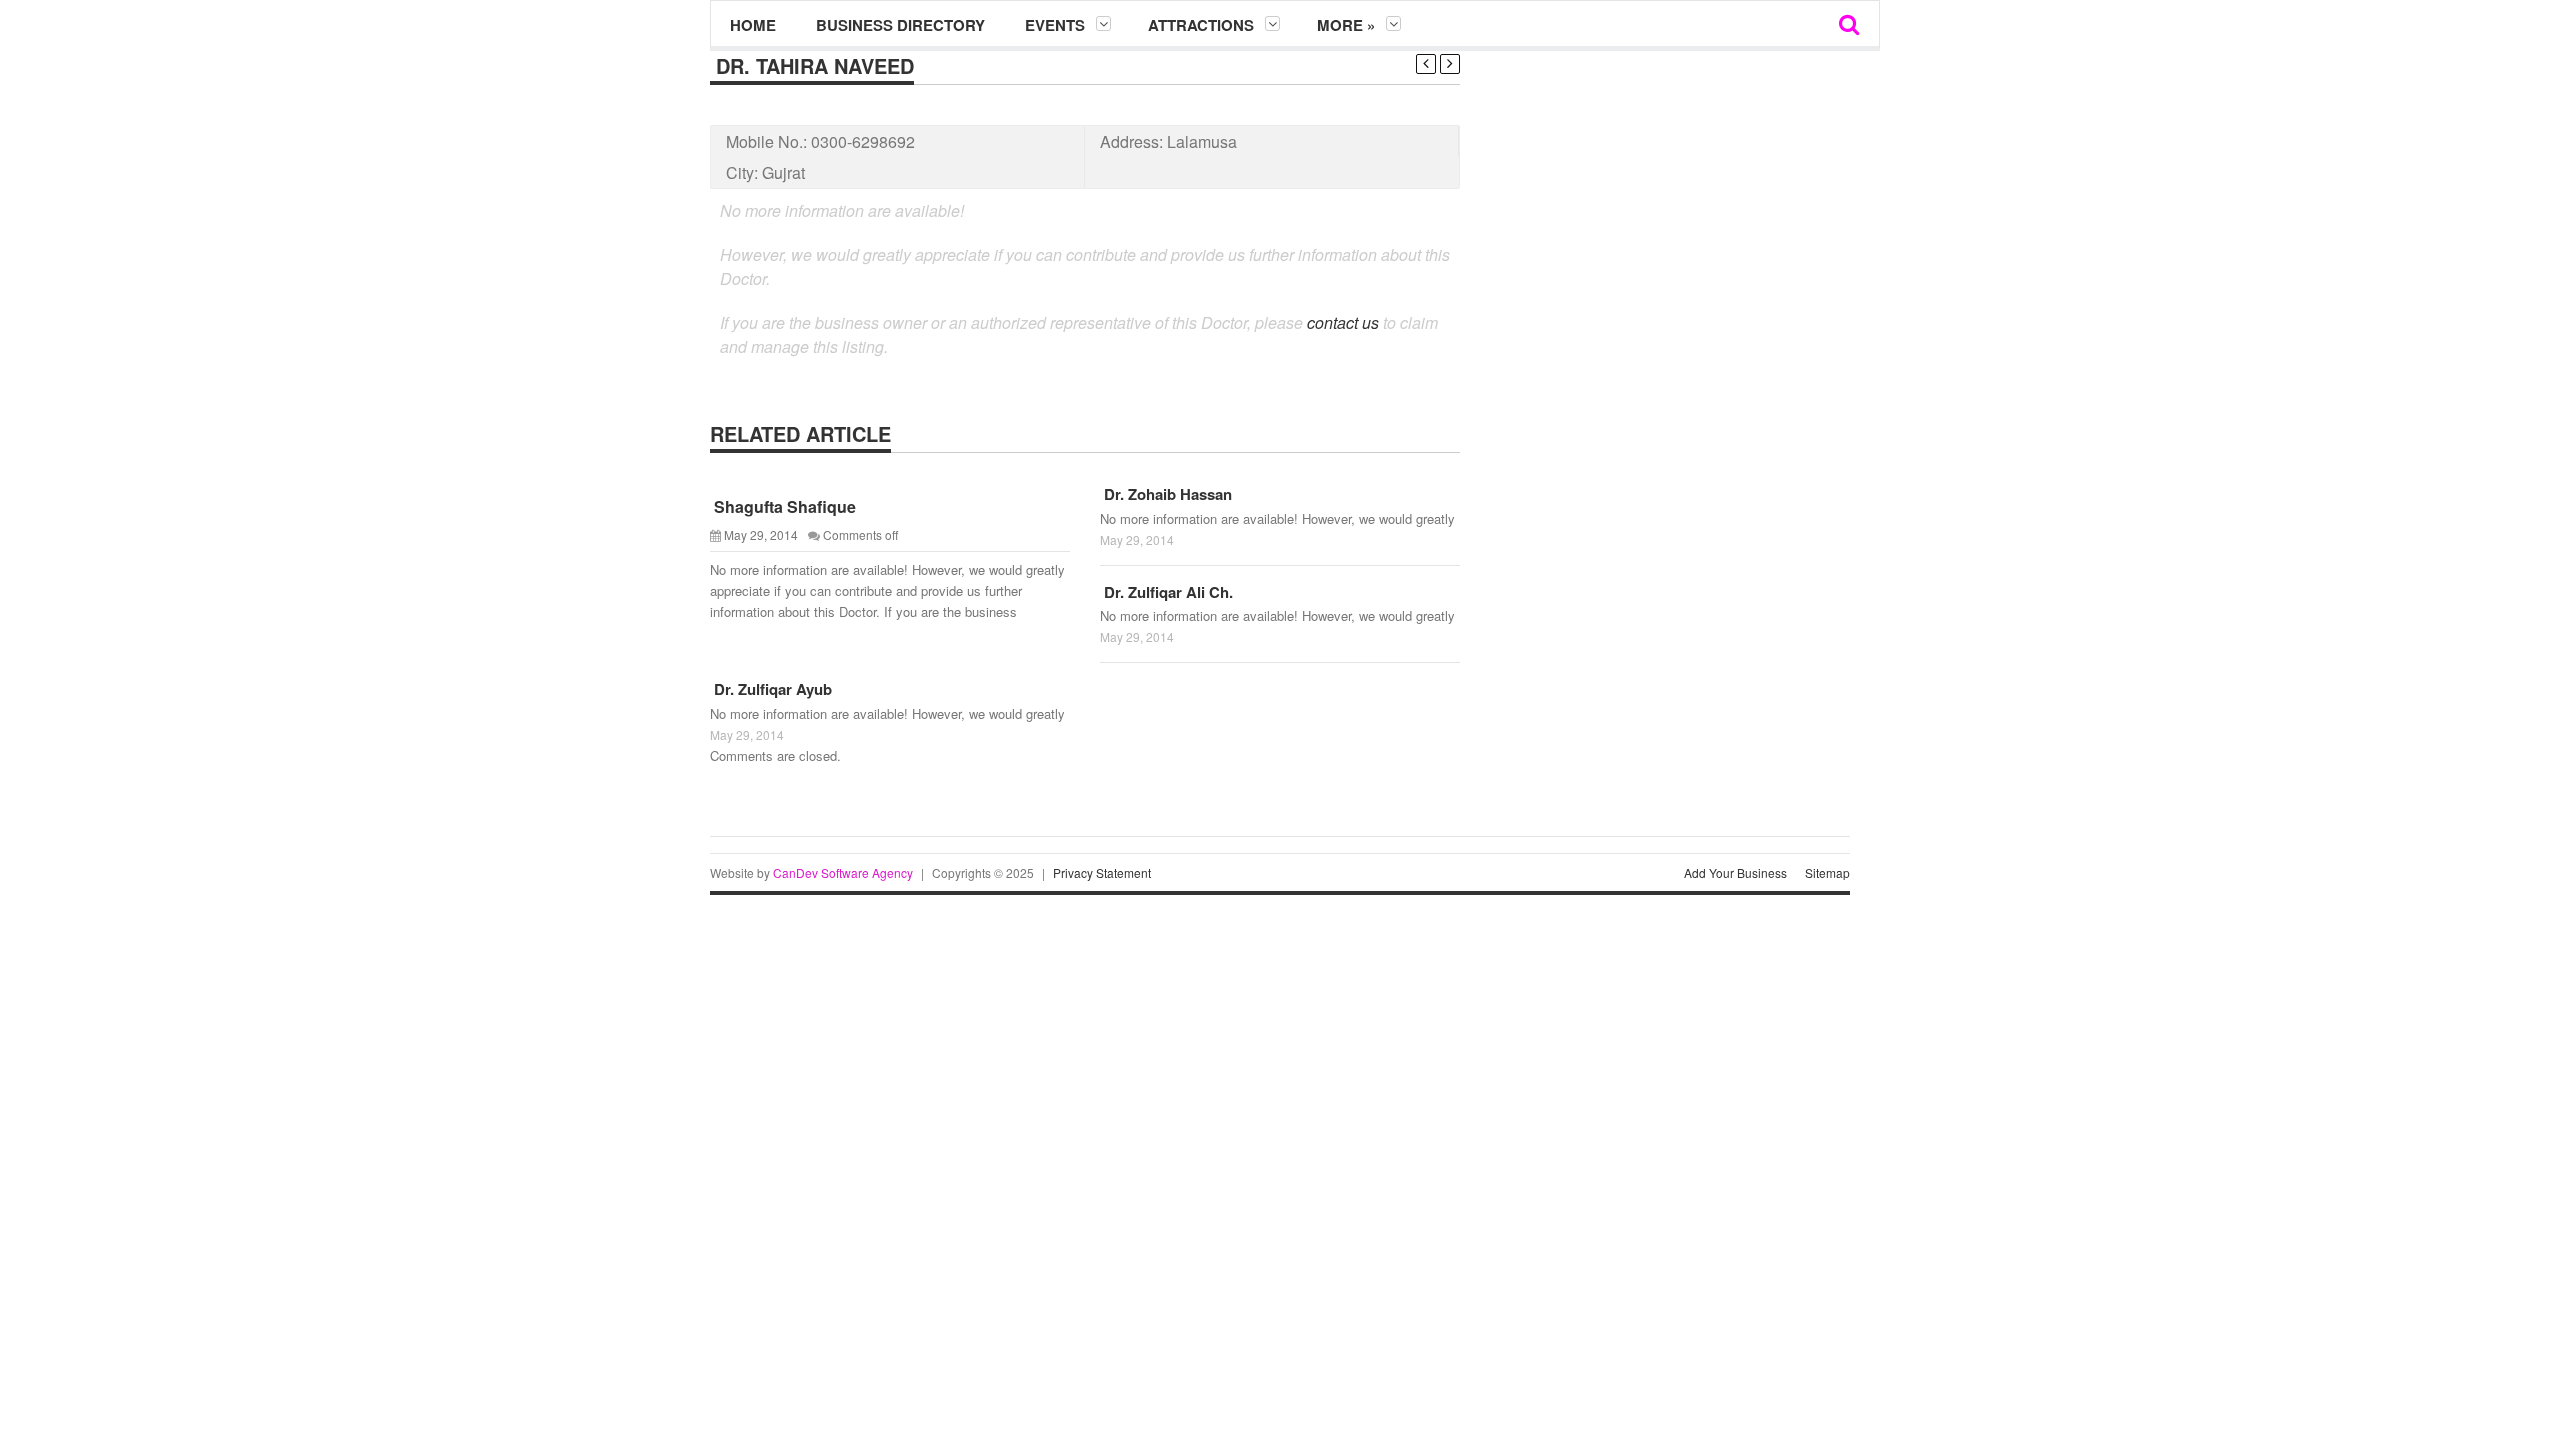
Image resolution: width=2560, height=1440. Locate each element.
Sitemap (1827, 872)
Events (1055, 25)
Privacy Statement (1102, 872)
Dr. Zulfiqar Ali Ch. (1166, 592)
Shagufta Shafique (783, 506)
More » (1346, 25)
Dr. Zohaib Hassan (1166, 494)
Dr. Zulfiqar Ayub (771, 689)
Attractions (1201, 25)
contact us (1343, 322)
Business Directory (900, 25)
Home (753, 25)
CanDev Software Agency (843, 872)
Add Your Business (1735, 872)
